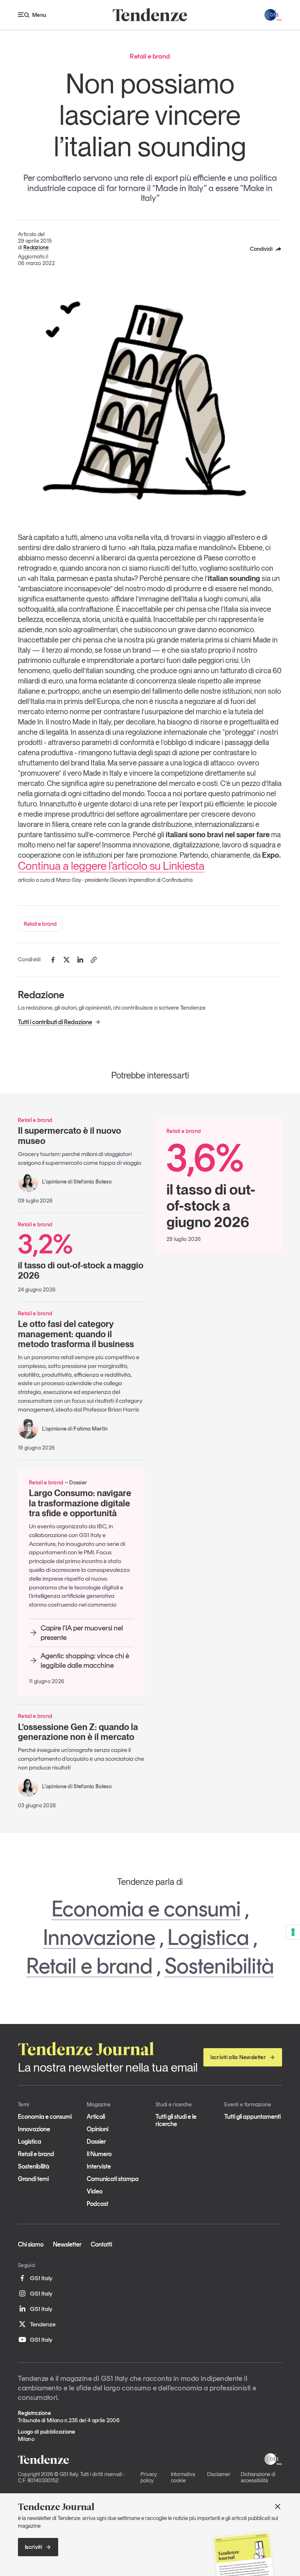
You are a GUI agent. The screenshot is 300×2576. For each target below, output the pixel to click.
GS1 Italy (41, 2278)
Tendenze (43, 2324)
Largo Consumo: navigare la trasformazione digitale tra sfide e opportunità (80, 1503)
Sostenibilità (219, 1966)
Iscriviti (33, 2547)
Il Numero (99, 2154)
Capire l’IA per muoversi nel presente (82, 1633)
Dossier (96, 2141)
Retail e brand (40, 924)
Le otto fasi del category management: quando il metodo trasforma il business (76, 1334)
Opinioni (97, 2129)
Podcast (97, 2204)
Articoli (96, 2117)
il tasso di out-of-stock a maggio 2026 (81, 1256)
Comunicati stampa (113, 2179)
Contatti (101, 2244)
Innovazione (99, 1937)
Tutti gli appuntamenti (252, 2117)
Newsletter (67, 2244)
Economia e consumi (146, 1909)
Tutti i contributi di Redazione (55, 1022)
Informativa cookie (183, 2477)
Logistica (208, 1937)
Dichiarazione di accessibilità (258, 2477)
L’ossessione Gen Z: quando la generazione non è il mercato (78, 1732)
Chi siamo (31, 2244)
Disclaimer (219, 2474)
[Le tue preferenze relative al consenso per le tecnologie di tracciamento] (293, 1932)
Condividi (261, 249)
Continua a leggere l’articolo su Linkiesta (111, 866)
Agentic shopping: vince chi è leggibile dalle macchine (85, 1660)
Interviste (99, 2166)
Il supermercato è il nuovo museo (70, 1136)
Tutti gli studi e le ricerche (176, 2120)
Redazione (36, 247)
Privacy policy (149, 2477)
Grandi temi (33, 2179)
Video (95, 2191)
